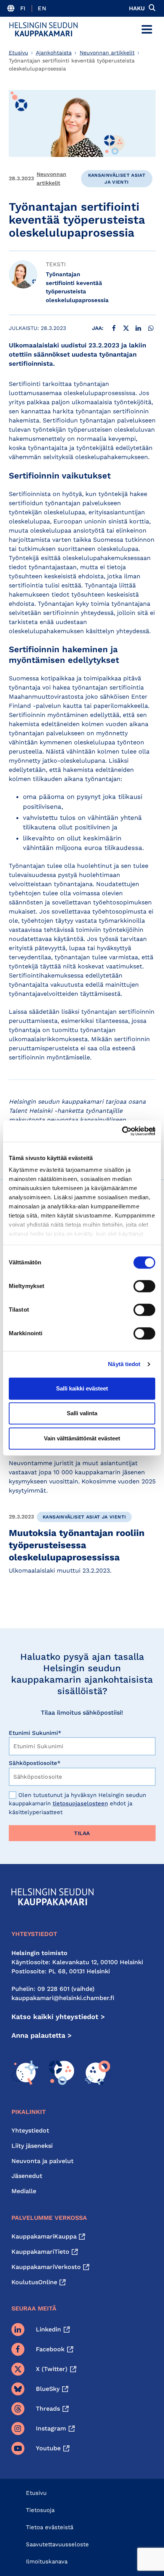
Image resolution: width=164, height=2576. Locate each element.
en (42, 8)
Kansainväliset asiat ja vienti (117, 179)
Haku (137, 8)
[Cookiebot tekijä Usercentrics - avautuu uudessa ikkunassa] (122, 1131)
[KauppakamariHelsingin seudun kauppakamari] (43, 29)
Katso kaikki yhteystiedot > (58, 2017)
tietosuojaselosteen (80, 1803)
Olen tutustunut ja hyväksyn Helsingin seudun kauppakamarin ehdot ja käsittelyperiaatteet (77, 1804)
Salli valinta (82, 1413)
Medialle (24, 2191)
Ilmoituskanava (47, 2562)
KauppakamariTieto (40, 2252)
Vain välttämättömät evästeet (82, 1438)
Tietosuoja (40, 2510)
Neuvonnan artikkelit (107, 53)
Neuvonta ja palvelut (43, 2161)
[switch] (144, 1286)
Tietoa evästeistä (50, 2527)
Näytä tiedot (124, 1364)
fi (23, 8)
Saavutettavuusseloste (57, 2544)
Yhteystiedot (30, 2130)
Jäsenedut (27, 2176)
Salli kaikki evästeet (82, 1388)
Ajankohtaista (54, 53)
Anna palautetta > (42, 2035)
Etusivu (18, 53)
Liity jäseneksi (32, 2146)
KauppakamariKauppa (44, 2236)
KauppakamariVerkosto (46, 2267)
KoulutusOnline (34, 2282)
